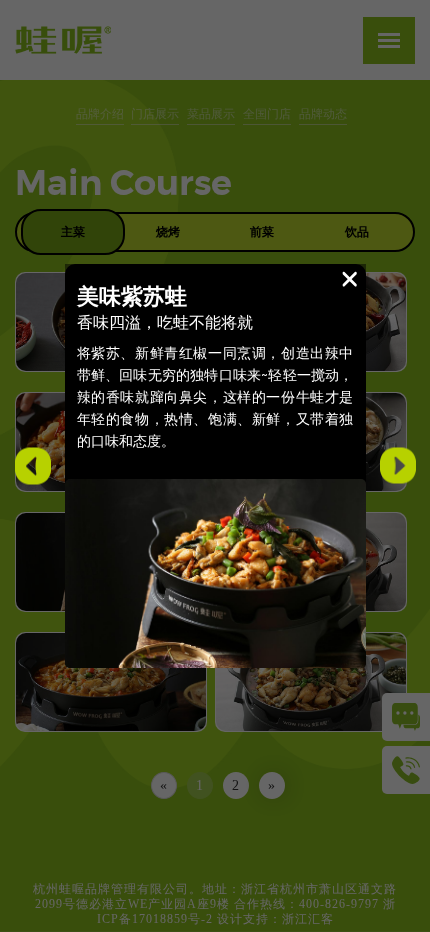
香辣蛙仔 (29, 467)
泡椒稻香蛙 (394, 467)
